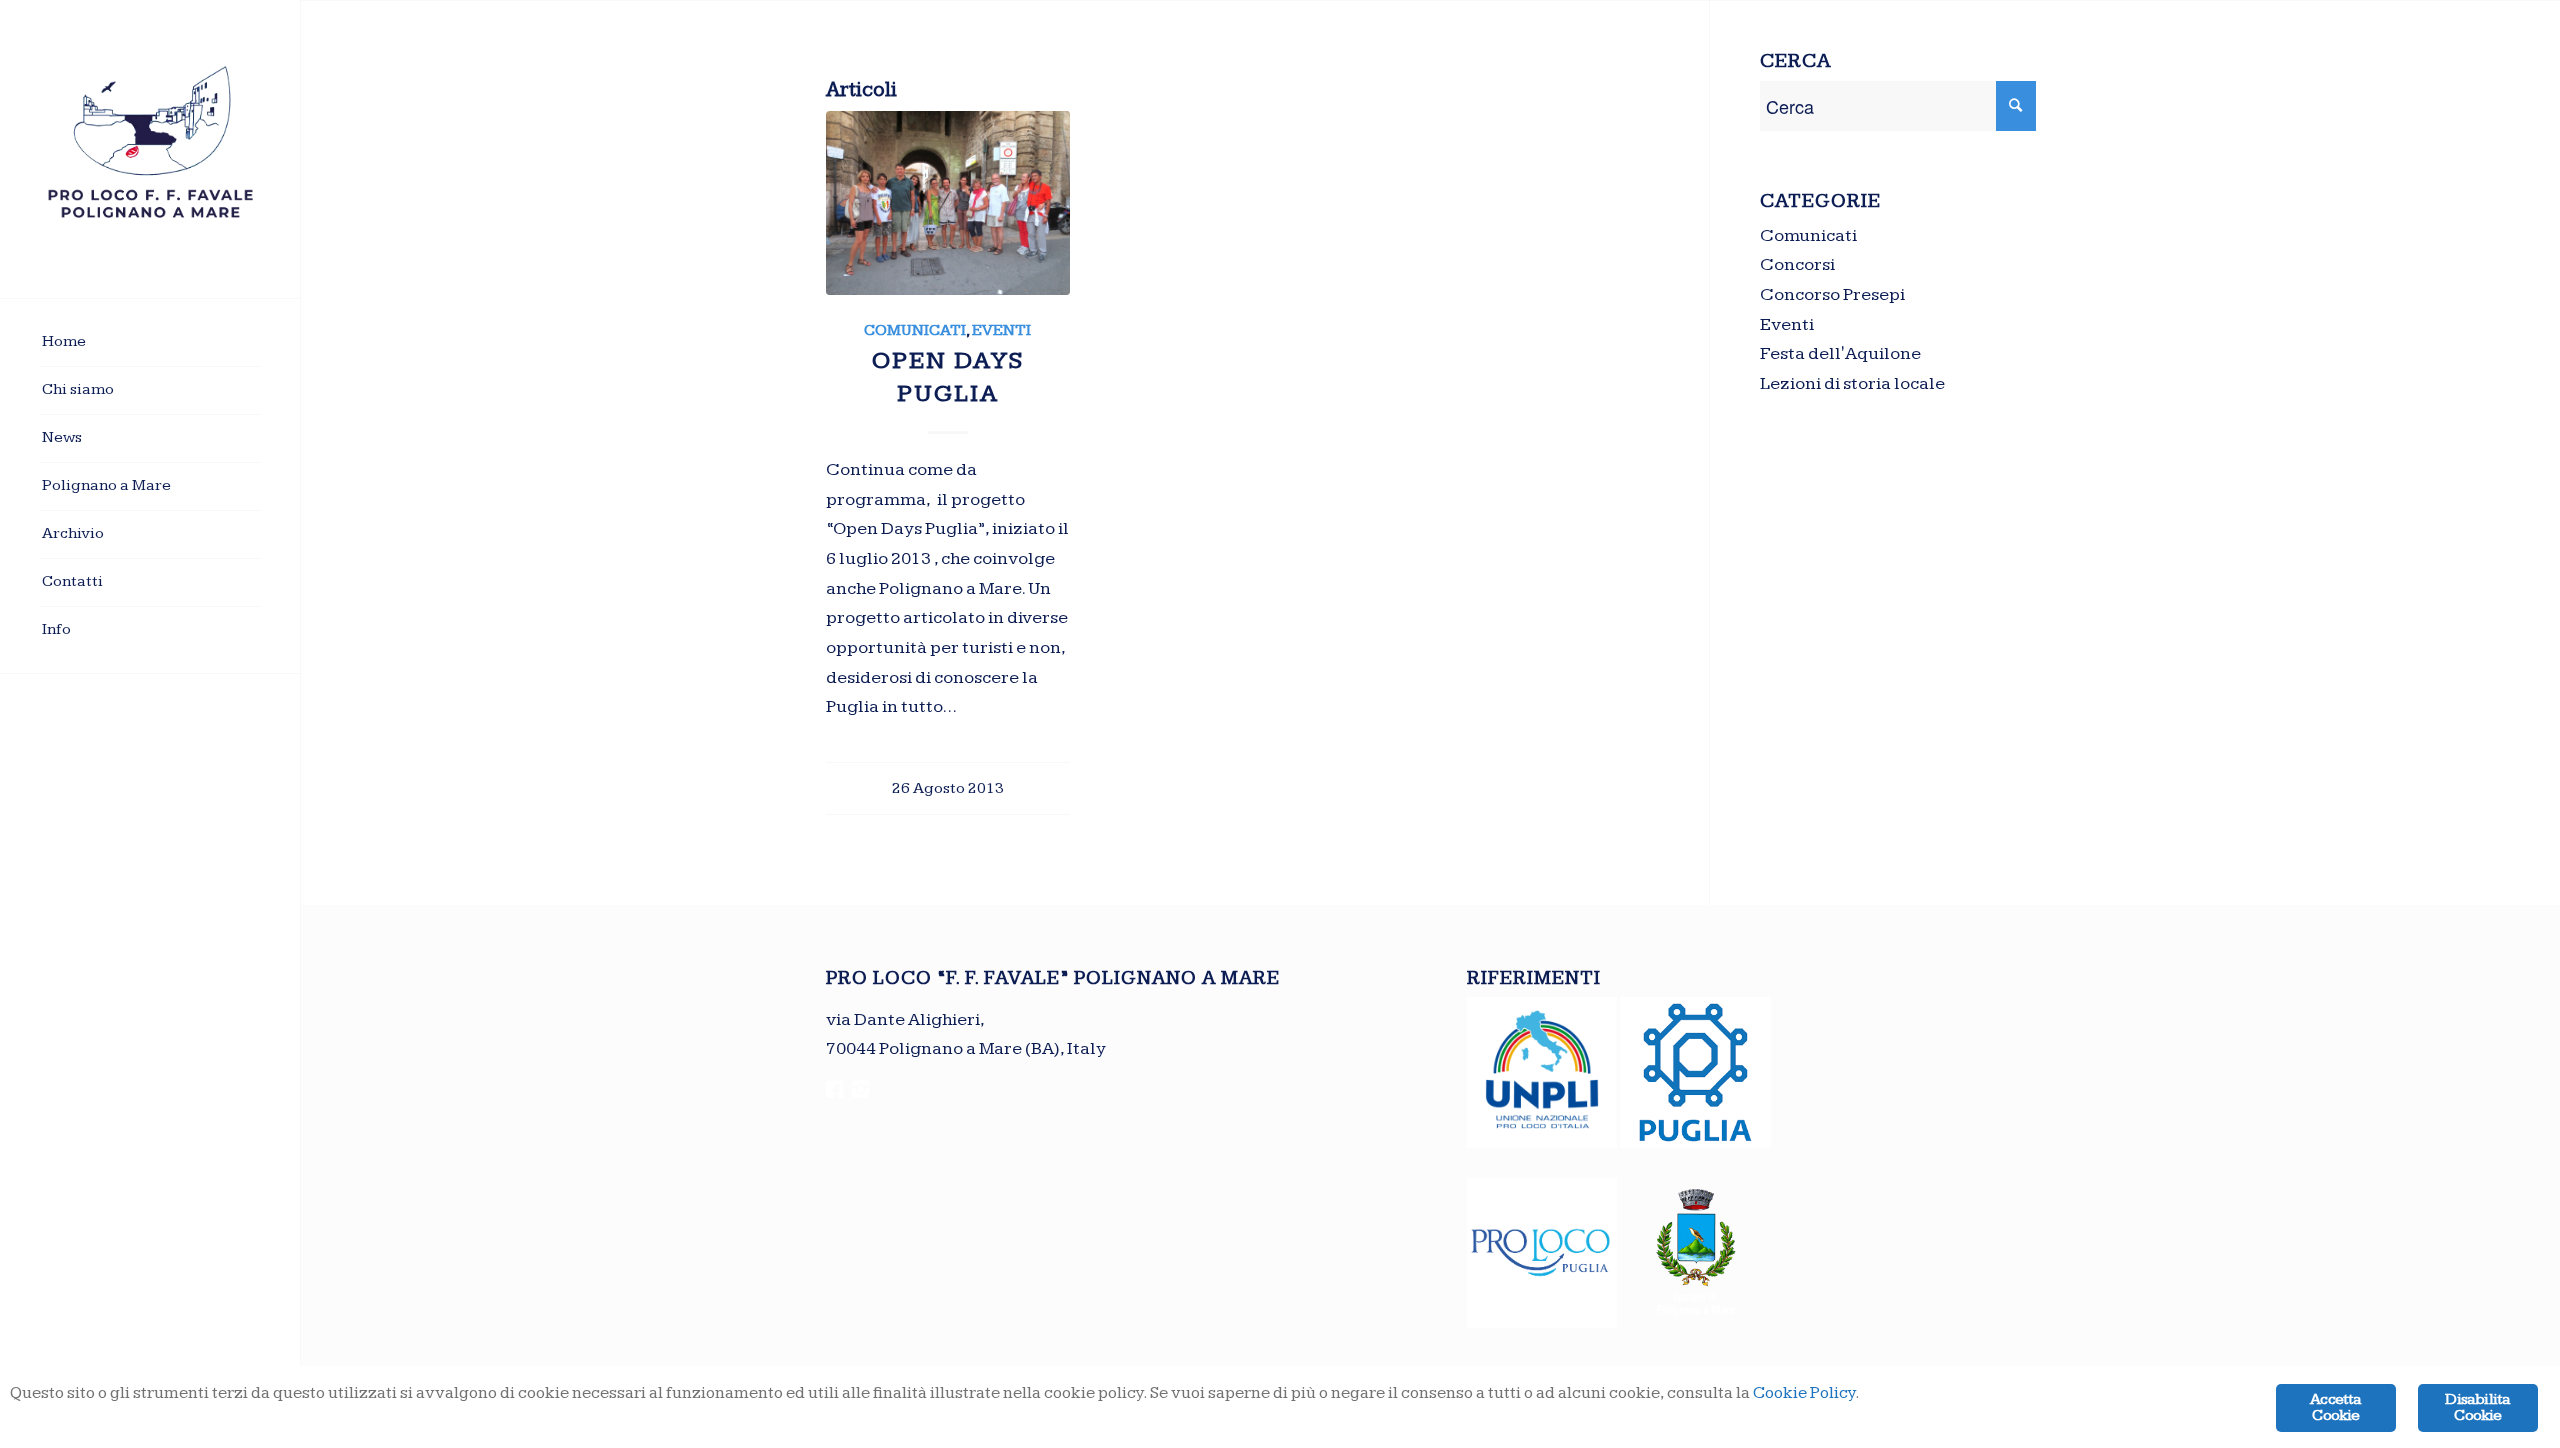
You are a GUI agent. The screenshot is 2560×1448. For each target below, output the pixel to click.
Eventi (1001, 330)
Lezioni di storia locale (1852, 383)
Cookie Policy (1804, 1393)
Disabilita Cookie (2477, 1407)
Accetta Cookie (2335, 1407)
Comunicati (915, 330)
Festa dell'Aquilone (1840, 353)
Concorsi (1797, 264)
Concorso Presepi (1832, 294)
